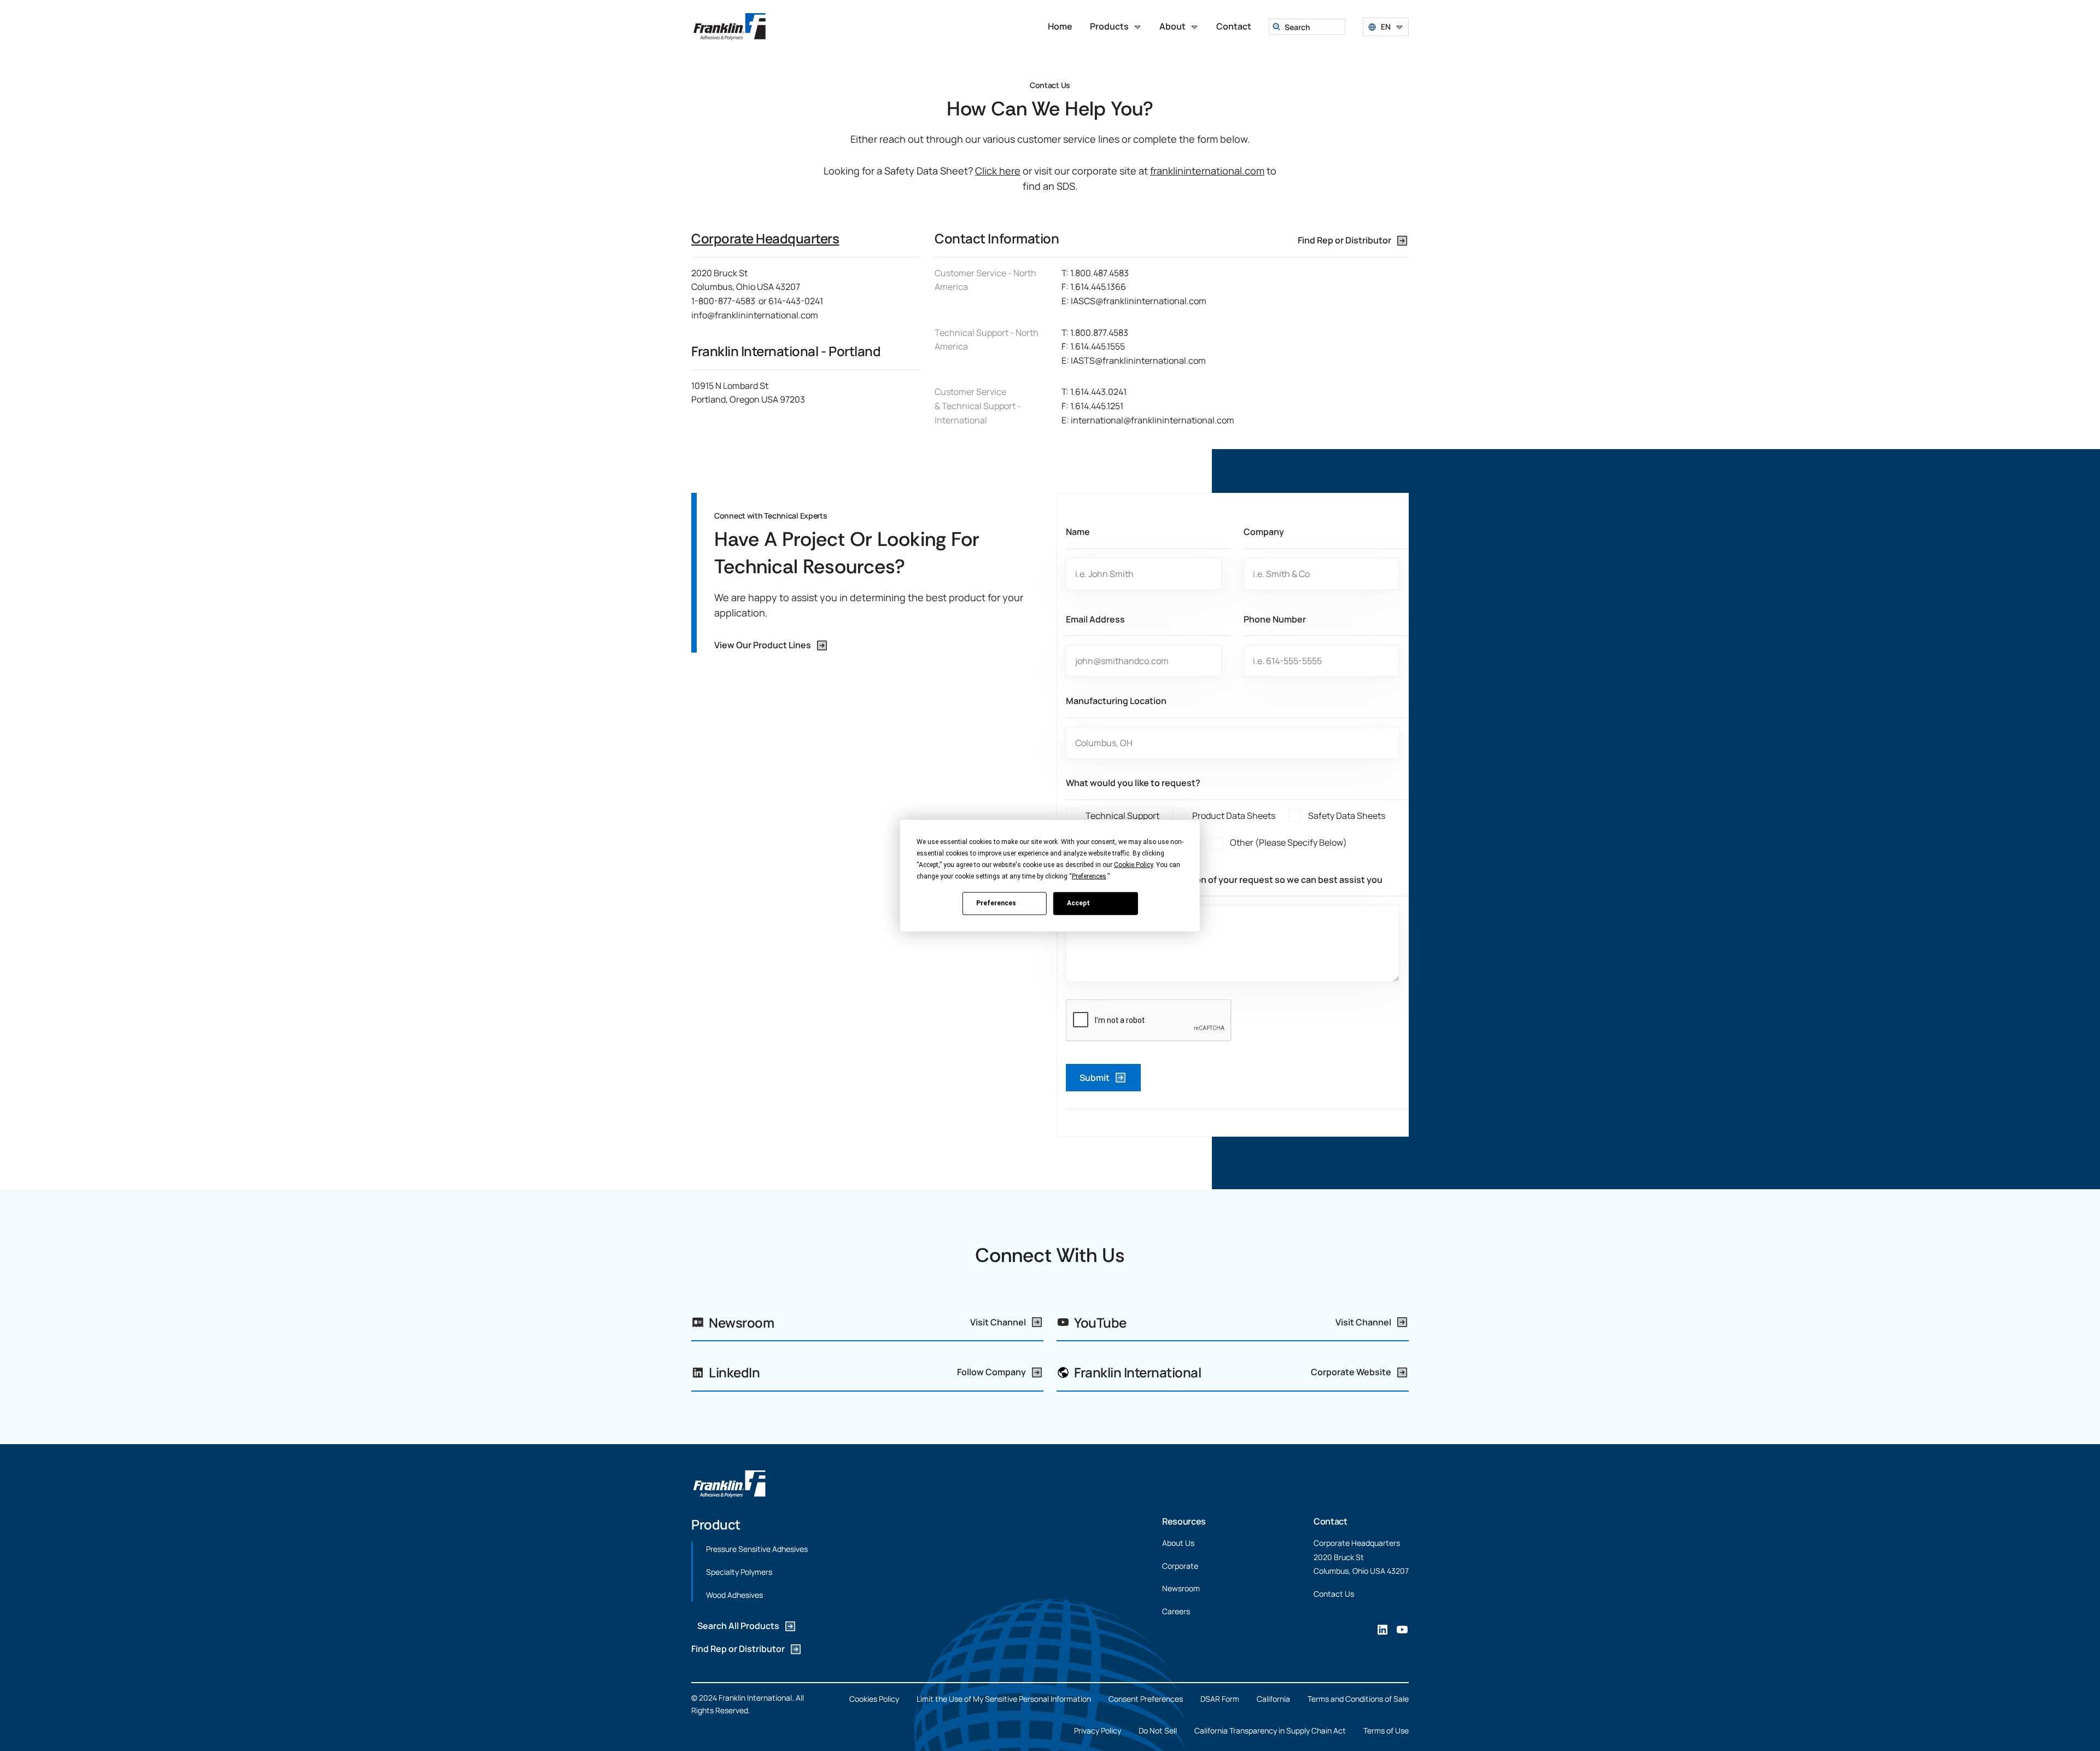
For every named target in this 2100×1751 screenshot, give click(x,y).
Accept (1078, 903)
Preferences (996, 903)
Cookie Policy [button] (1133, 864)
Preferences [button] (1089, 876)
